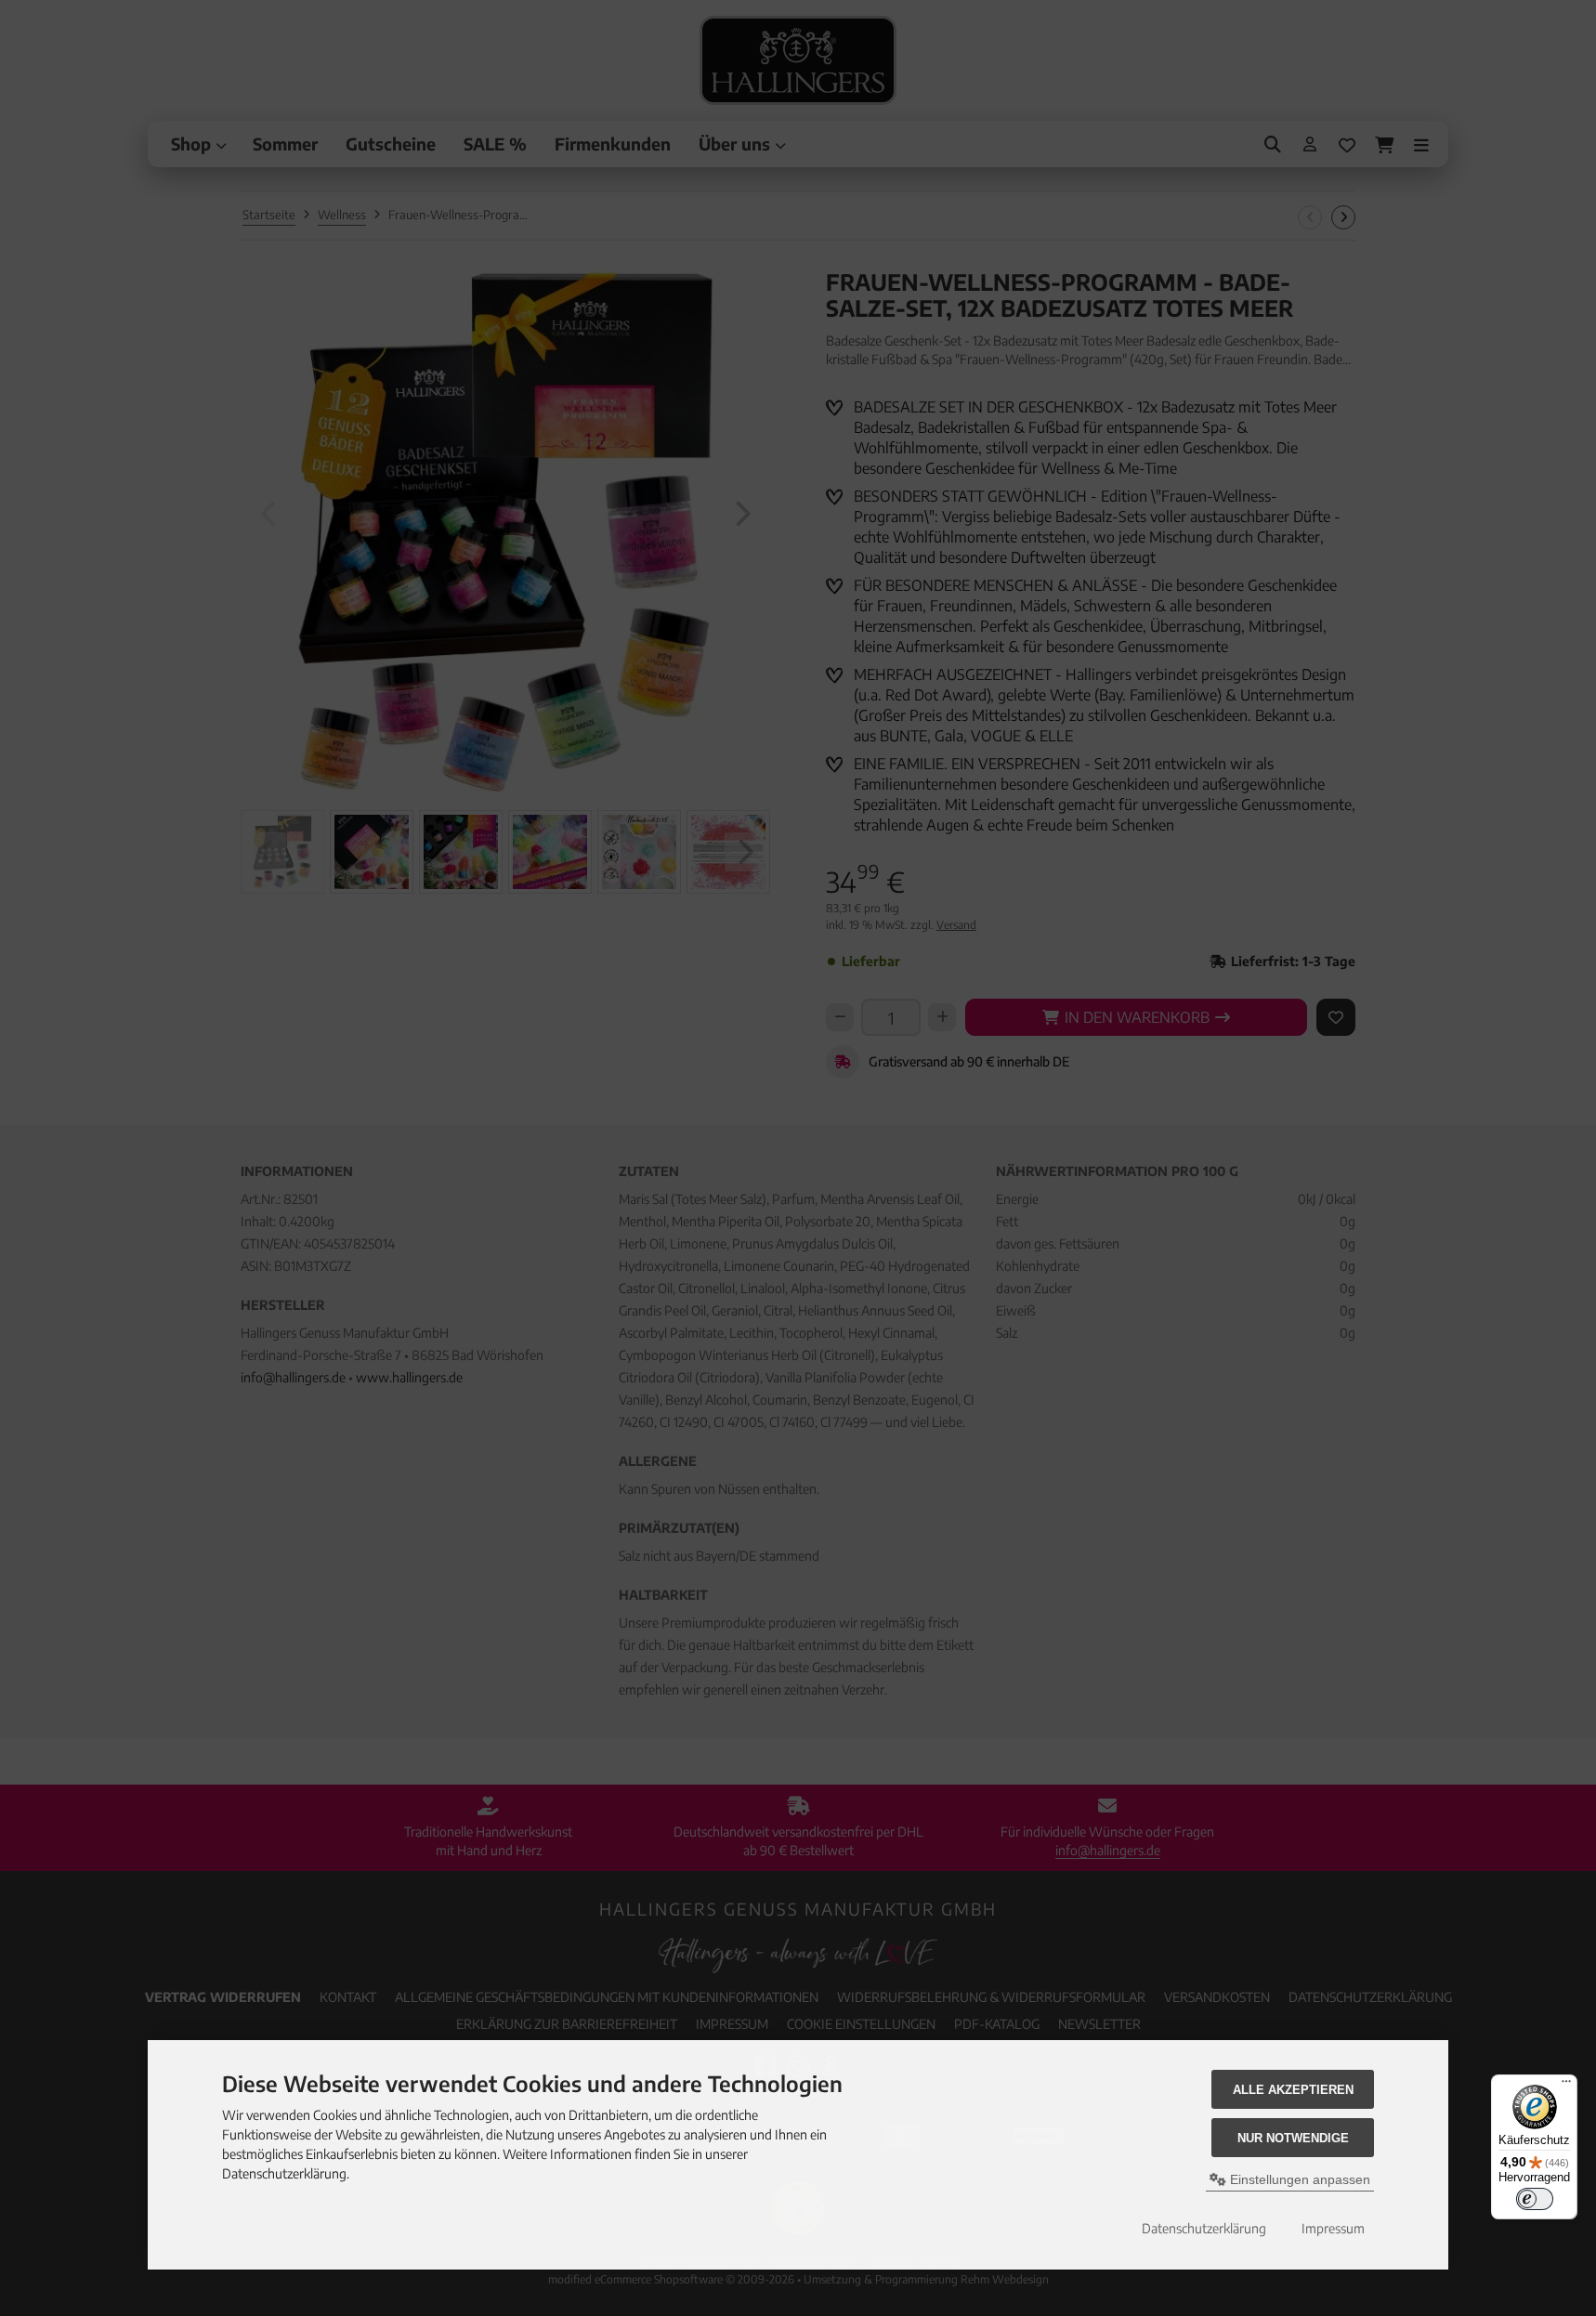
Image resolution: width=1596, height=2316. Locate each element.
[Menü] (1566, 2086)
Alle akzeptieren (1293, 2090)
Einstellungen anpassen (1298, 2179)
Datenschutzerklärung (1204, 2228)
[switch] (1535, 2199)
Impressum (1333, 2228)
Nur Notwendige (1293, 2138)
